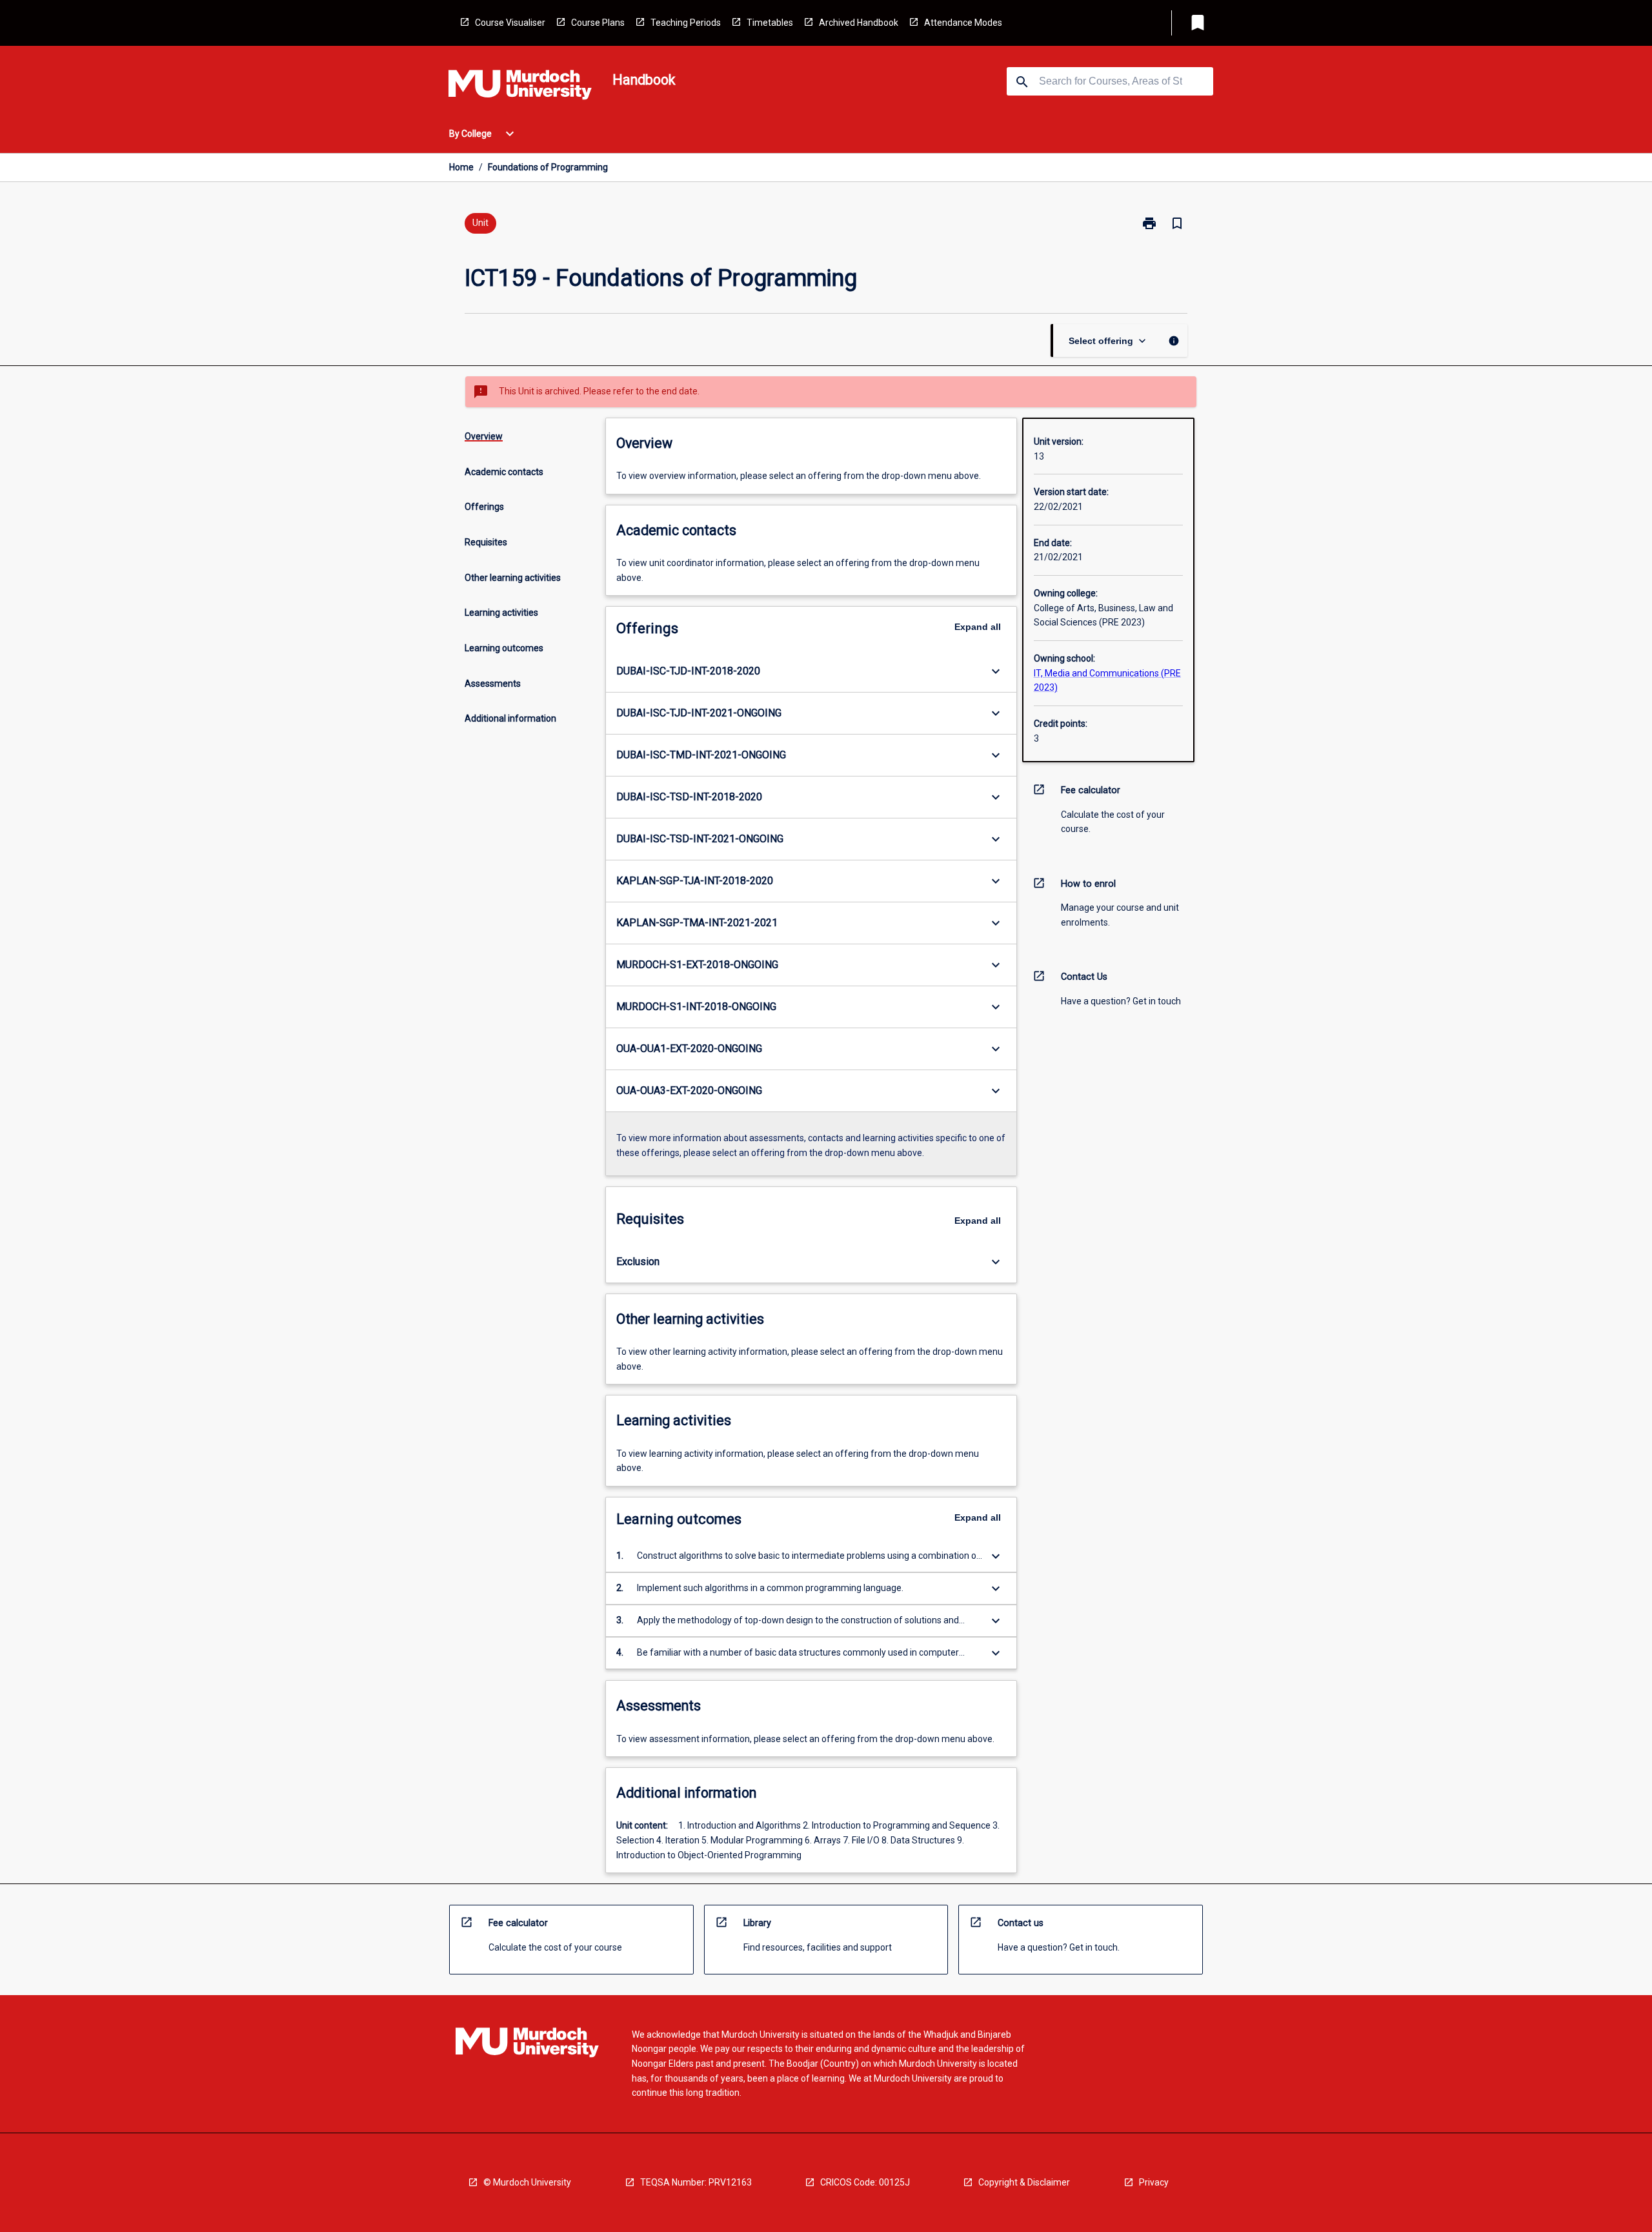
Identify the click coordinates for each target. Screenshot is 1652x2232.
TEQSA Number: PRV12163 (696, 2182)
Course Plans (598, 23)
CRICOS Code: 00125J (865, 2182)
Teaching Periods (686, 23)
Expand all (978, 627)
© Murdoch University (527, 2182)
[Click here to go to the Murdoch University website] (520, 87)
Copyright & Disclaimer (1024, 2182)
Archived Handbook (859, 23)
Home (461, 167)
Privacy (1154, 2182)
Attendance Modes (963, 23)
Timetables (770, 23)
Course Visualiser (510, 23)
